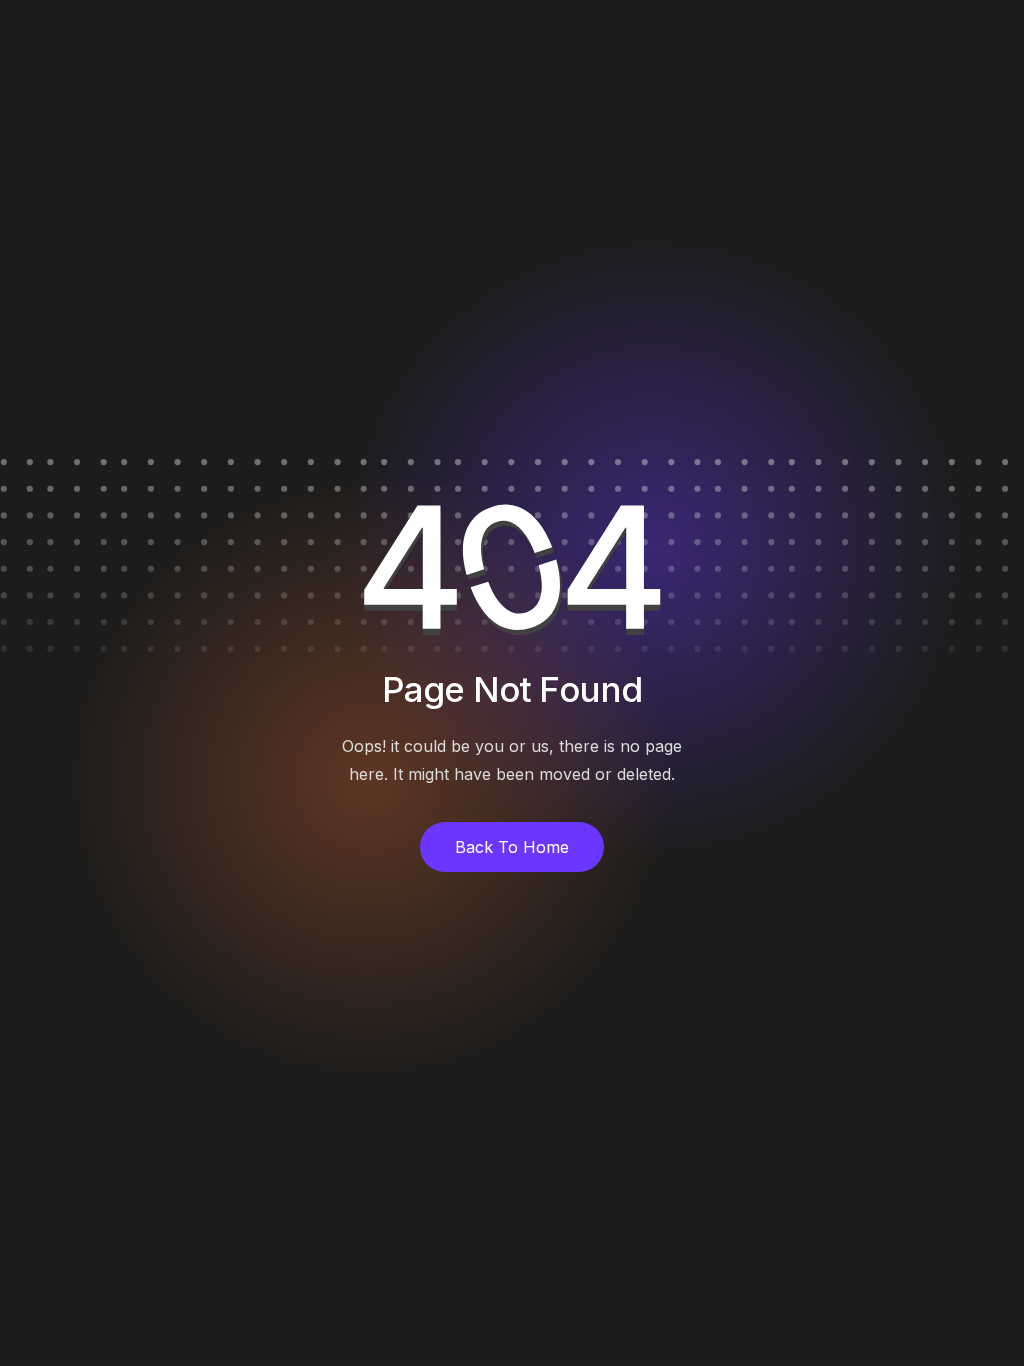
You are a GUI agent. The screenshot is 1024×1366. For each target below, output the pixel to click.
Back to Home (512, 847)
